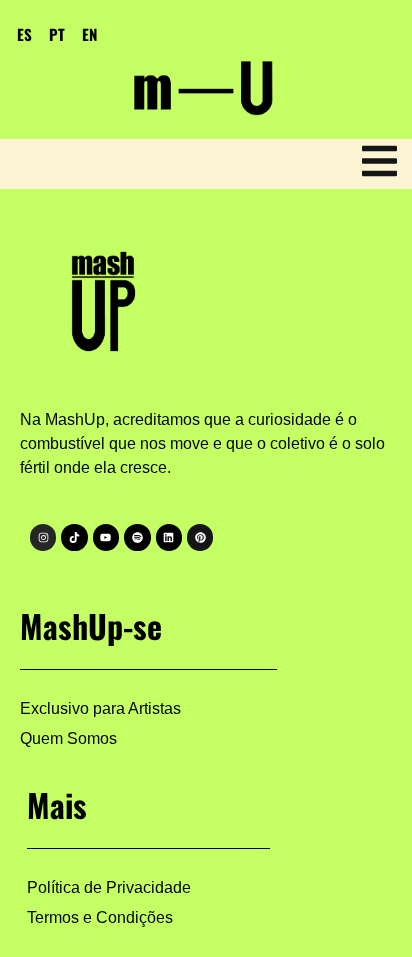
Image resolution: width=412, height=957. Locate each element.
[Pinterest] (200, 537)
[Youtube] (106, 537)
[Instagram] (43, 537)
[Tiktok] (74, 537)
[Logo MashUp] (106, 295)
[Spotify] (137, 537)
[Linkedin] (169, 537)
